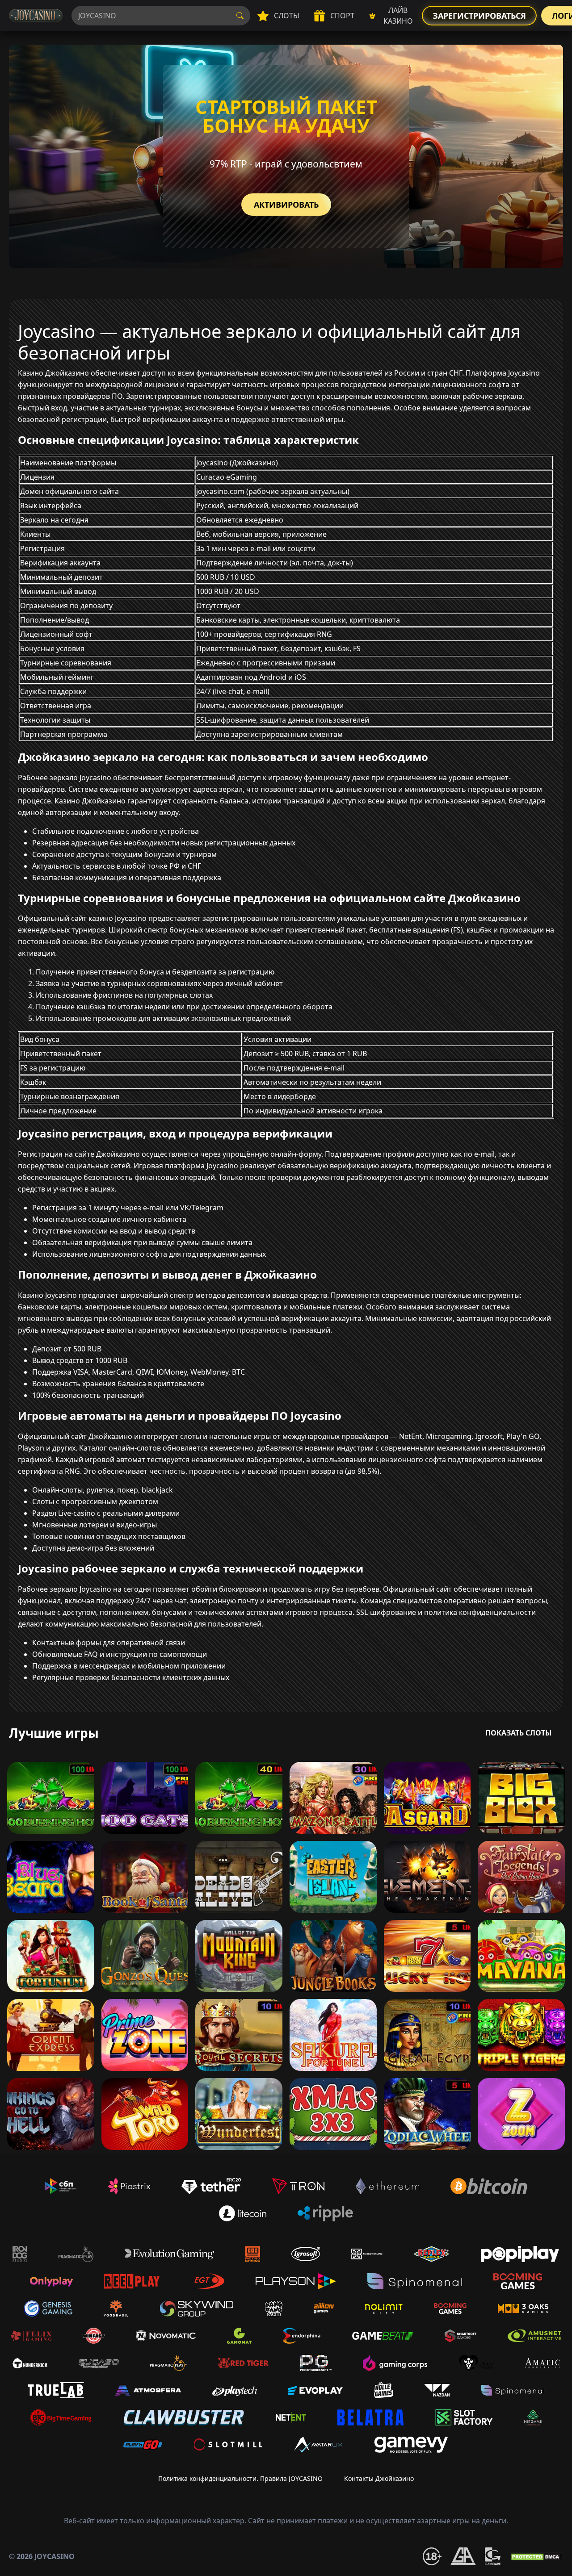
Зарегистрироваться (479, 16)
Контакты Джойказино (379, 2478)
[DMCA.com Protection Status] (536, 2556)
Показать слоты (519, 1733)
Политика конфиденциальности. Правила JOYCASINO (240, 2478)
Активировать (286, 205)
